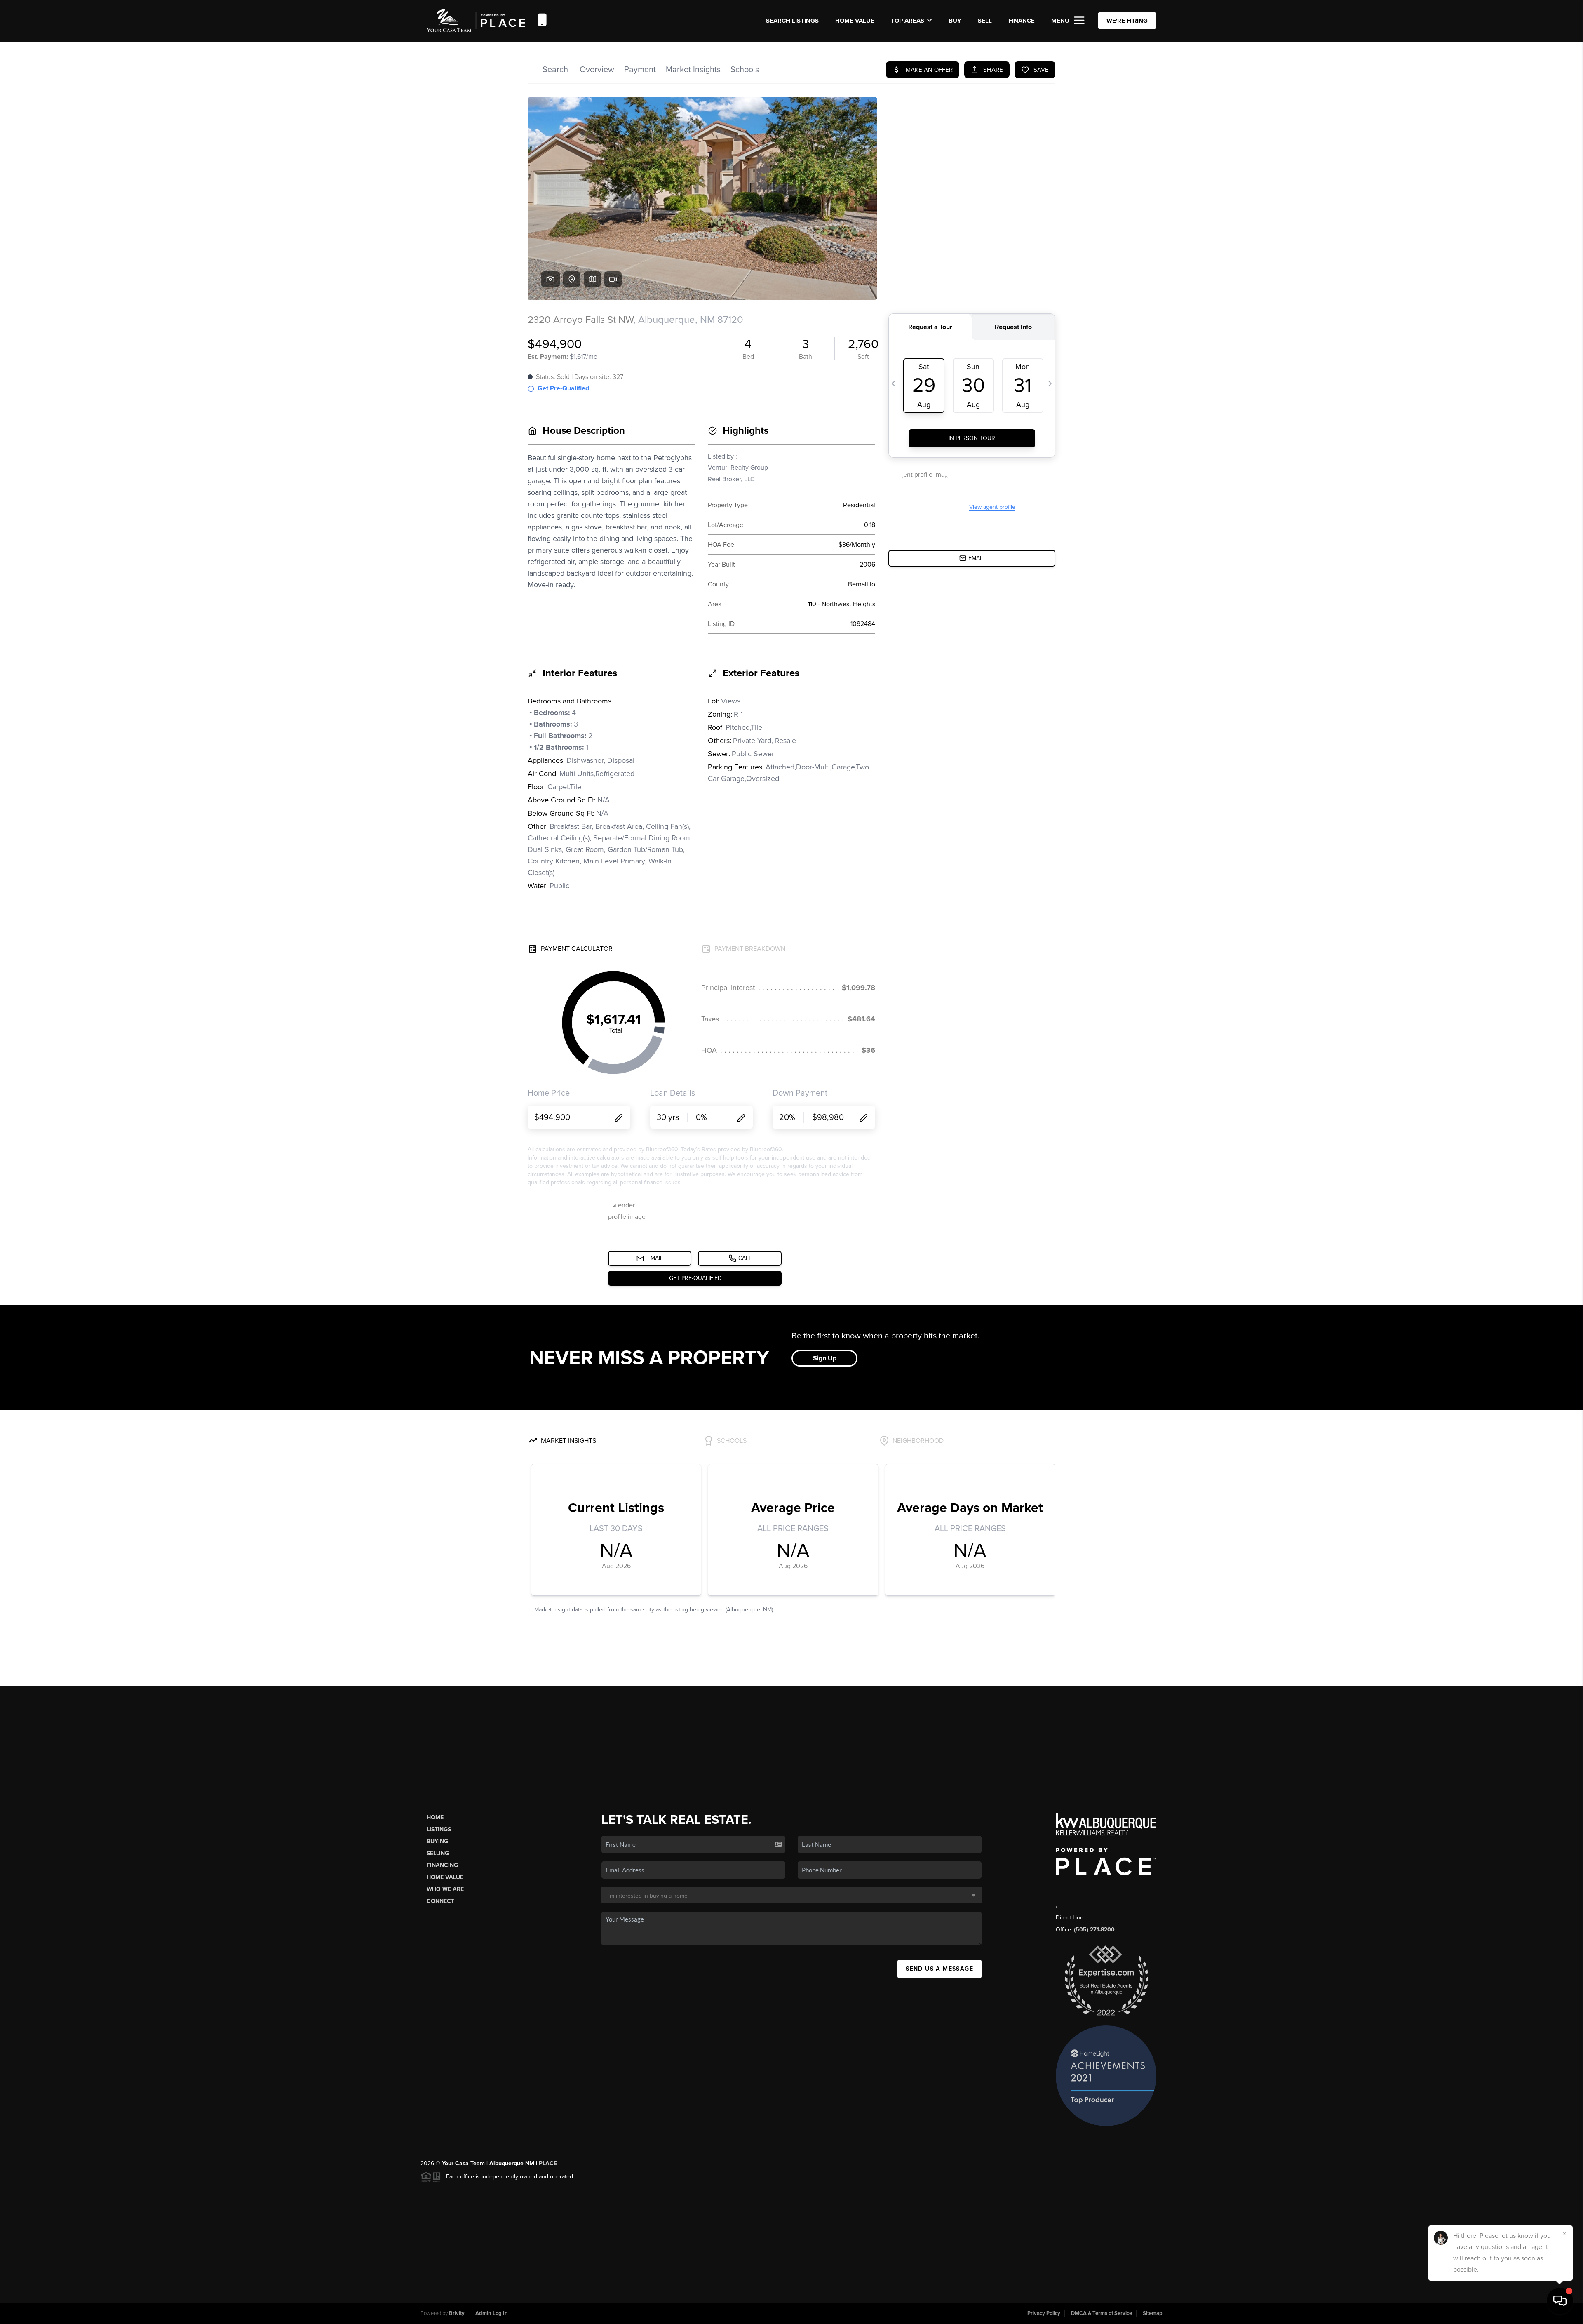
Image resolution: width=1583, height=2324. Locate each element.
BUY (955, 21)
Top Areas (908, 21)
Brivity (457, 2313)
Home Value (855, 21)
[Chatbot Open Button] (1560, 2301)
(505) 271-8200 (1094, 1930)
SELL (985, 21)
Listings (439, 1829)
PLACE (548, 2163)
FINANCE (1022, 21)
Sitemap (1153, 2313)
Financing (442, 1865)
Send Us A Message (939, 1969)
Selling (438, 1853)
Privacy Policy (1044, 2313)
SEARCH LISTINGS (792, 21)
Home (435, 1817)
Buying (437, 1841)
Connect (440, 1901)
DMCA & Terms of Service (1102, 2313)
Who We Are (445, 1889)
